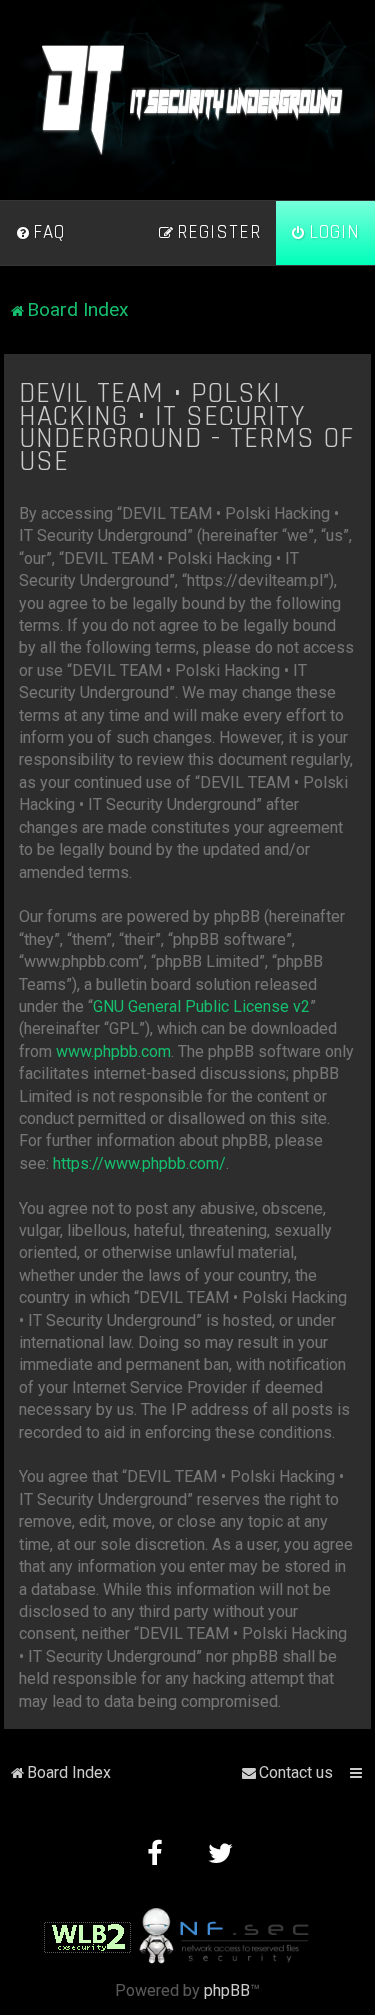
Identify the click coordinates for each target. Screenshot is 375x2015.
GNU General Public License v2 (201, 1006)
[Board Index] (188, 100)
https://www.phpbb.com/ (139, 1163)
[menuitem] (40, 233)
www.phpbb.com (113, 1051)
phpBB (227, 1990)
